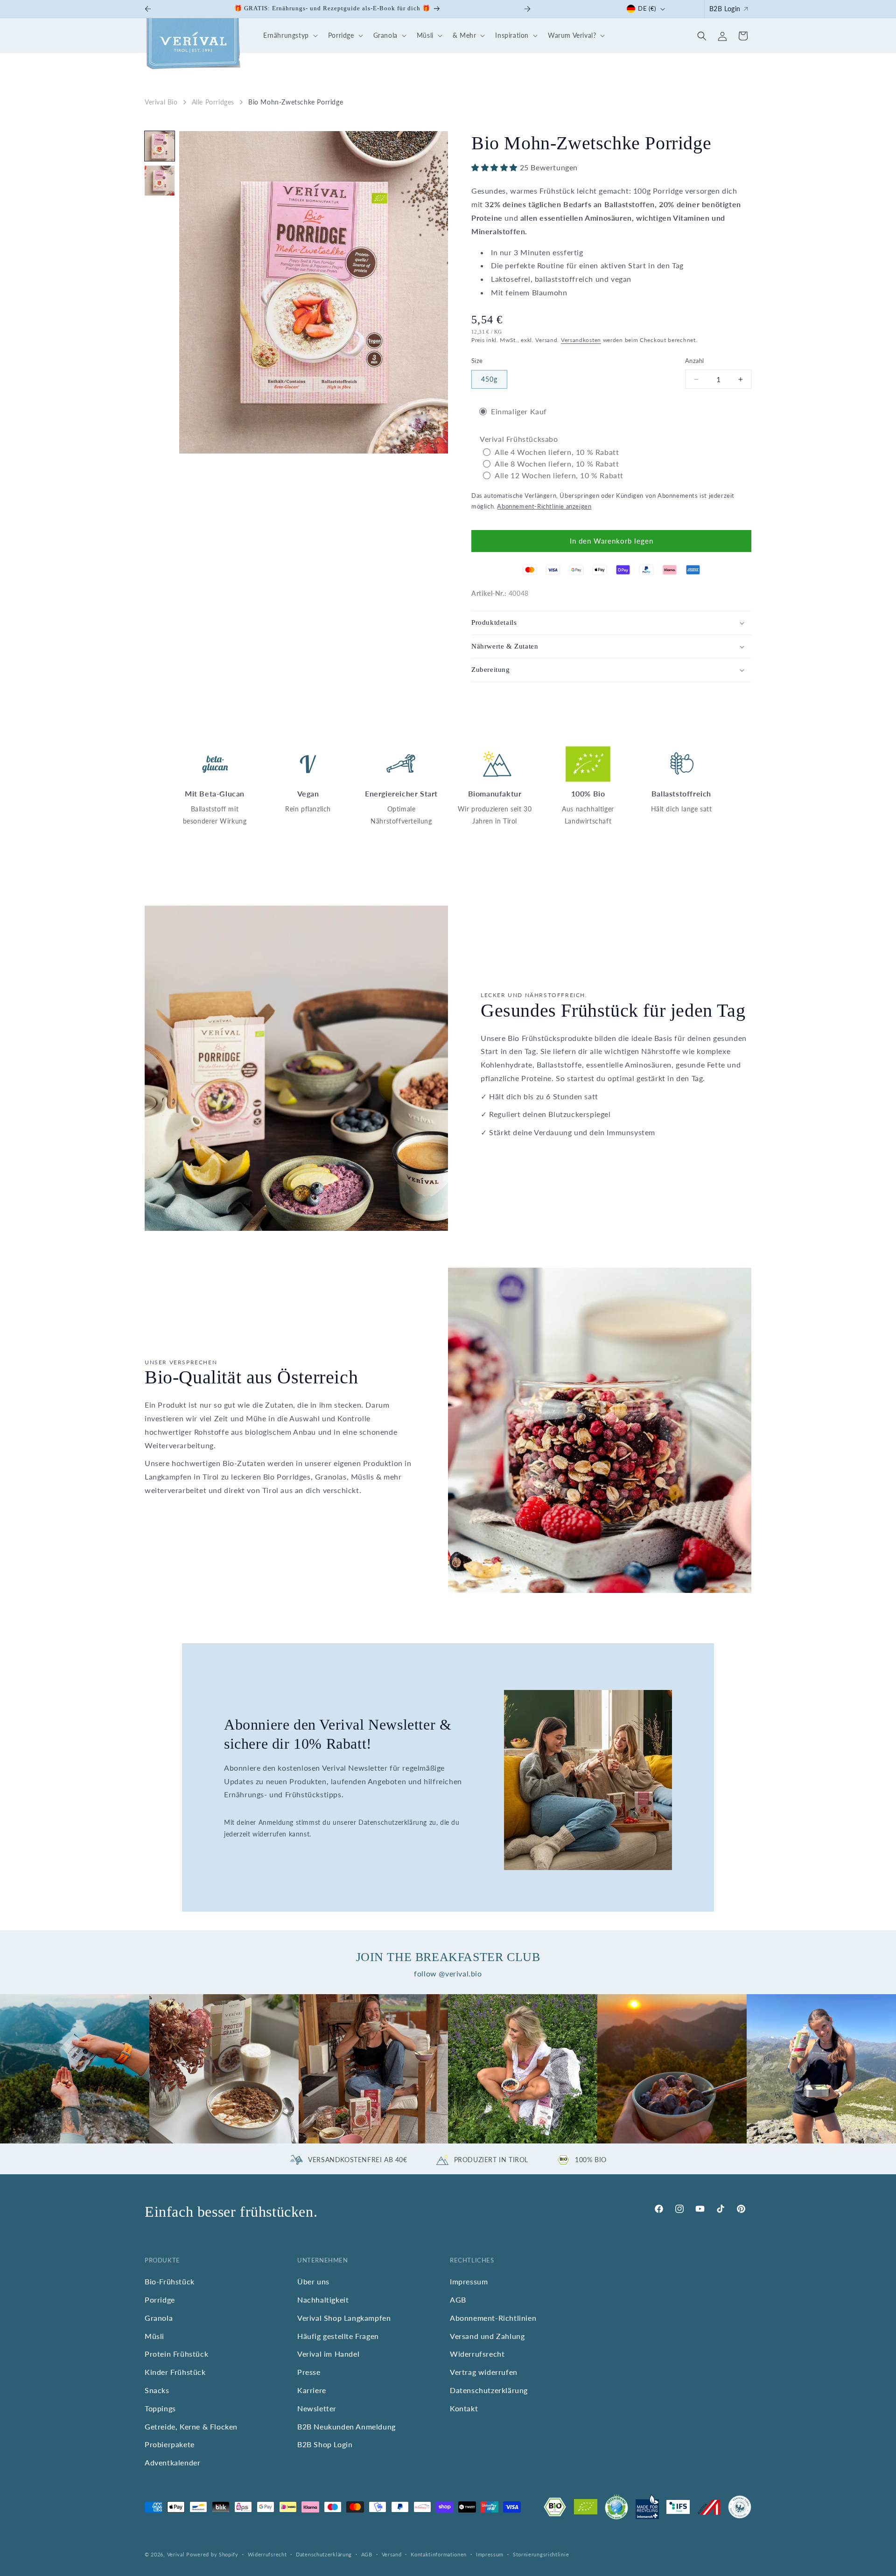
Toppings (160, 2408)
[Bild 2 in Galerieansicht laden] (160, 181)
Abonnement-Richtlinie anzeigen (544, 507)
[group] (75, 2069)
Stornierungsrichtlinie (541, 2554)
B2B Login (725, 9)
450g (489, 379)
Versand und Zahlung (487, 2336)
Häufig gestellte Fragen (338, 2336)
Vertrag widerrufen (484, 2372)
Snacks (157, 2390)
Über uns (313, 2281)
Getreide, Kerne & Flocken (191, 2426)
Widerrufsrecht (477, 2354)
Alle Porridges (213, 102)
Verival (176, 2554)
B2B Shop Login (325, 2444)
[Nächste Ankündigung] (527, 9)
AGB (458, 2300)
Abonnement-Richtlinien (493, 2318)
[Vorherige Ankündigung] (148, 9)
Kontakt (464, 2408)
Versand (392, 2554)
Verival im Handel (328, 2354)
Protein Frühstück (176, 2354)
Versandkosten (581, 340)
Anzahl (694, 361)
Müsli (154, 2336)
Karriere (312, 2390)
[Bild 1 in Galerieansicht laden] (160, 146)
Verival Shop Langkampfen (344, 2318)
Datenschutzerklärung (489, 2390)
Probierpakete (170, 2444)
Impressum (469, 2281)
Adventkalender (172, 2462)
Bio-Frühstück (170, 2281)
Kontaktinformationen (439, 2554)
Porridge (160, 2300)
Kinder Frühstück (175, 2372)
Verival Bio (161, 102)
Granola (159, 2318)
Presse (309, 2372)
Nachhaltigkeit (323, 2300)
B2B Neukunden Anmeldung (346, 2426)
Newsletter (317, 2408)
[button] (289, 36)
